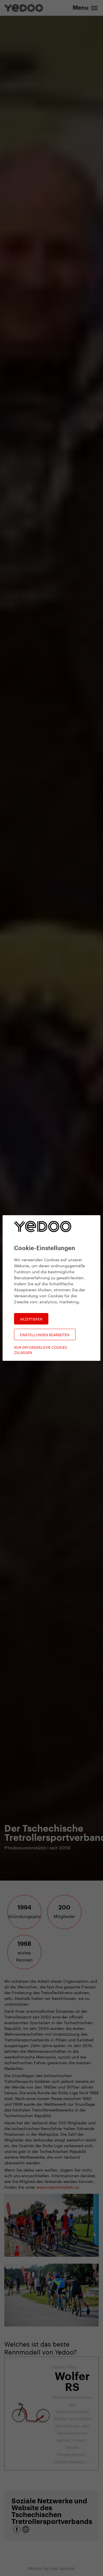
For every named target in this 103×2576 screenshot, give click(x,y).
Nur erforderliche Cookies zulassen (41, 1350)
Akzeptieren (31, 1319)
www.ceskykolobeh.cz (58, 2187)
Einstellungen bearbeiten (45, 1334)
